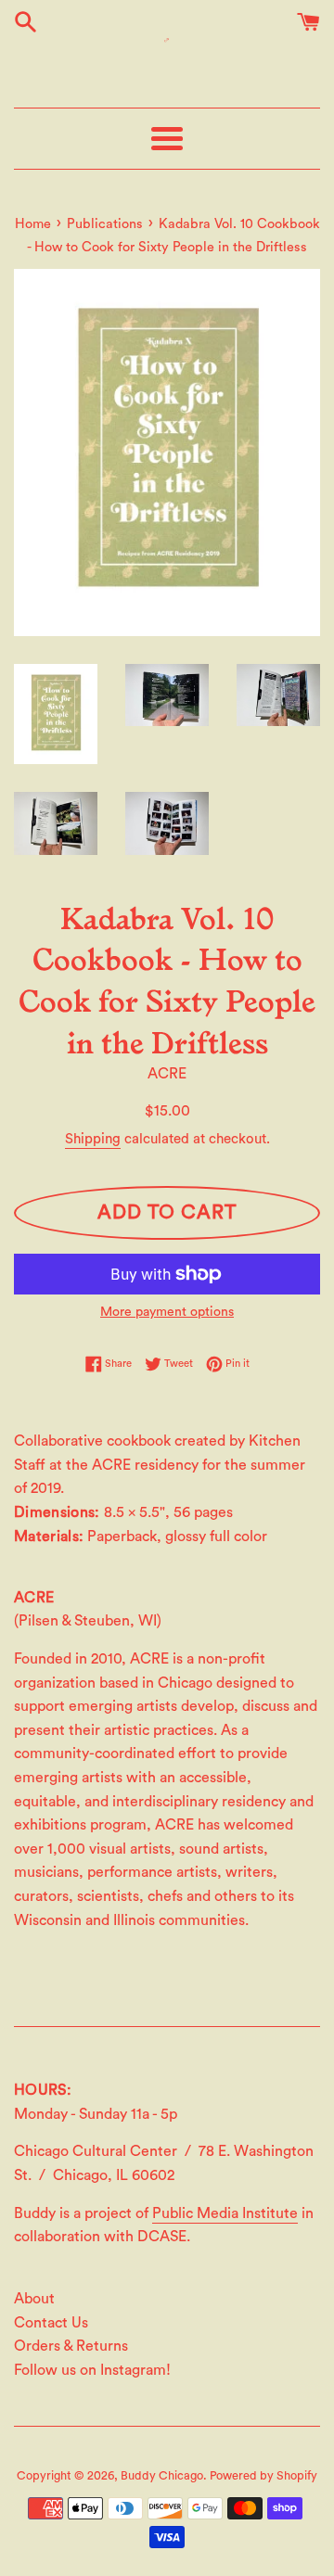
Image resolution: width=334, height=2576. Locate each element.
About (34, 2299)
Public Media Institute (225, 2213)
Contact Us (51, 2323)
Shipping (93, 1139)
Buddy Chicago (162, 2476)
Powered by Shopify (263, 2476)
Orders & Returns (71, 2346)
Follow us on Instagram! (92, 2370)
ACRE (167, 1074)
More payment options (167, 1312)
